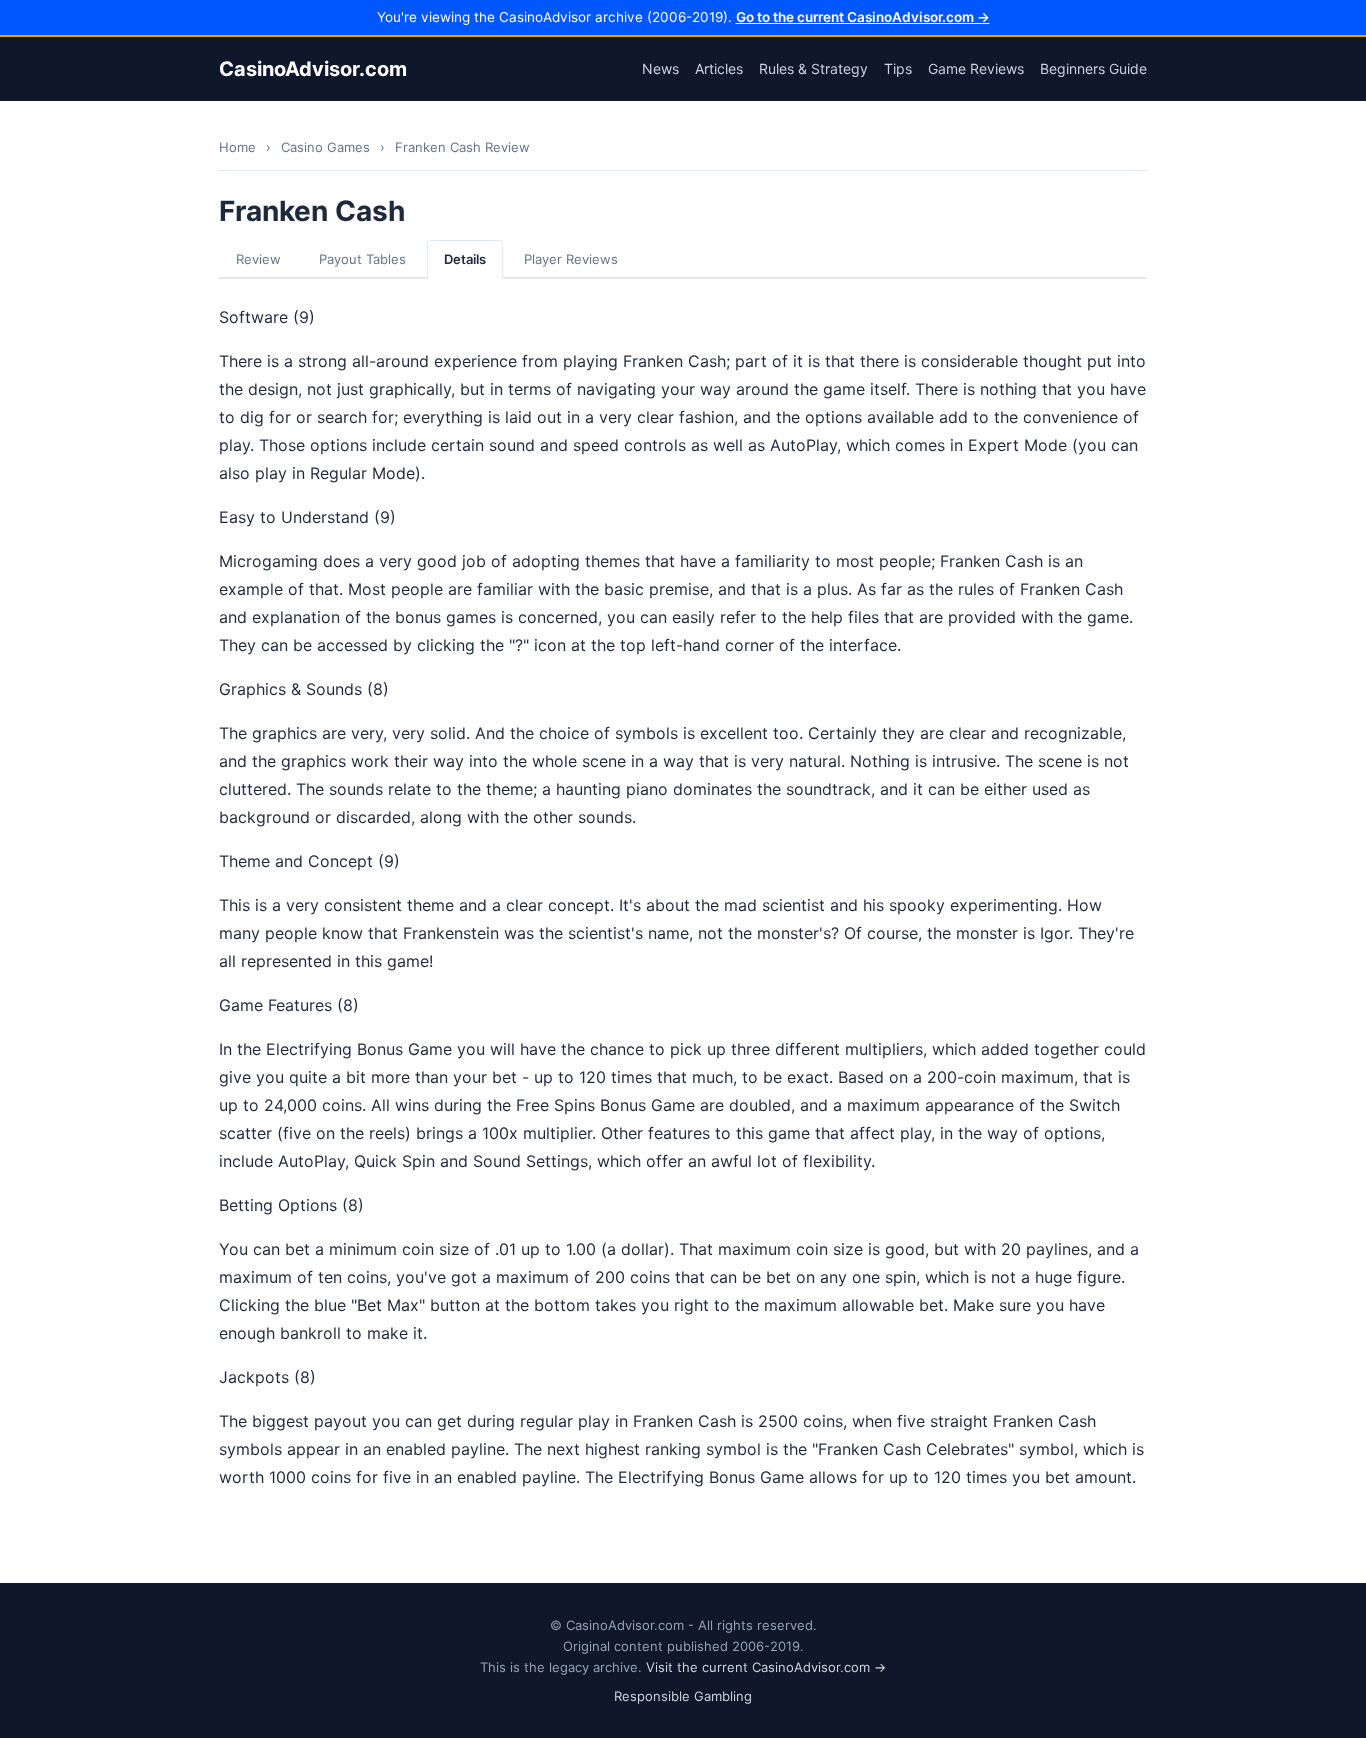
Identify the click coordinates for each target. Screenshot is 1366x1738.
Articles (719, 68)
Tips (898, 68)
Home (237, 147)
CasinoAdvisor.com (313, 69)
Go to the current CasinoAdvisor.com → (863, 17)
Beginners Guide (1093, 68)
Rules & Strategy (813, 68)
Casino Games (325, 147)
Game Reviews (976, 68)
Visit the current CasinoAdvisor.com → (766, 1667)
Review (258, 259)
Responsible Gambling (683, 1696)
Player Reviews (571, 259)
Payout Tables (362, 259)
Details (465, 259)
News (660, 68)
